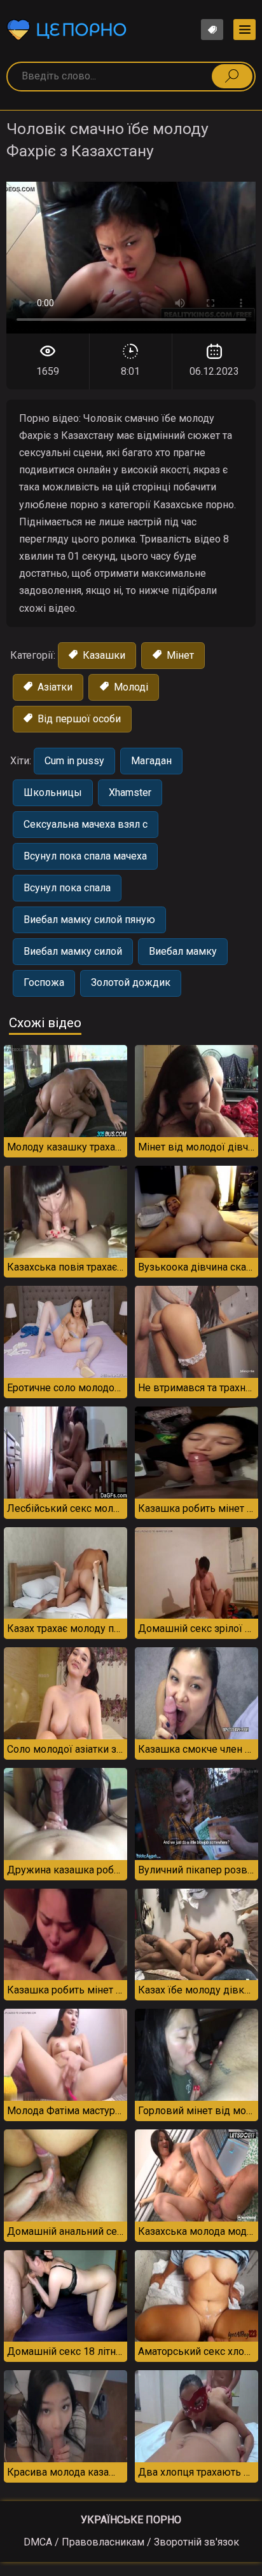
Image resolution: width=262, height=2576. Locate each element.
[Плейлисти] (212, 30)
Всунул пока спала (67, 888)
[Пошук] (232, 76)
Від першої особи (78, 719)
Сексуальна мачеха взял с (86, 824)
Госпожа (44, 982)
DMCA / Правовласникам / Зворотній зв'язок (131, 2542)
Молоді (130, 687)
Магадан (151, 761)
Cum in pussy (74, 761)
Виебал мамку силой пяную (89, 920)
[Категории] (245, 30)
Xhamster (130, 792)
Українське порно (131, 2520)
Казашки (103, 655)
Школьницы (53, 792)
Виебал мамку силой (73, 951)
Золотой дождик (131, 982)
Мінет (179, 655)
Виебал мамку (183, 951)
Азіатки (54, 687)
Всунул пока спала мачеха (85, 856)
